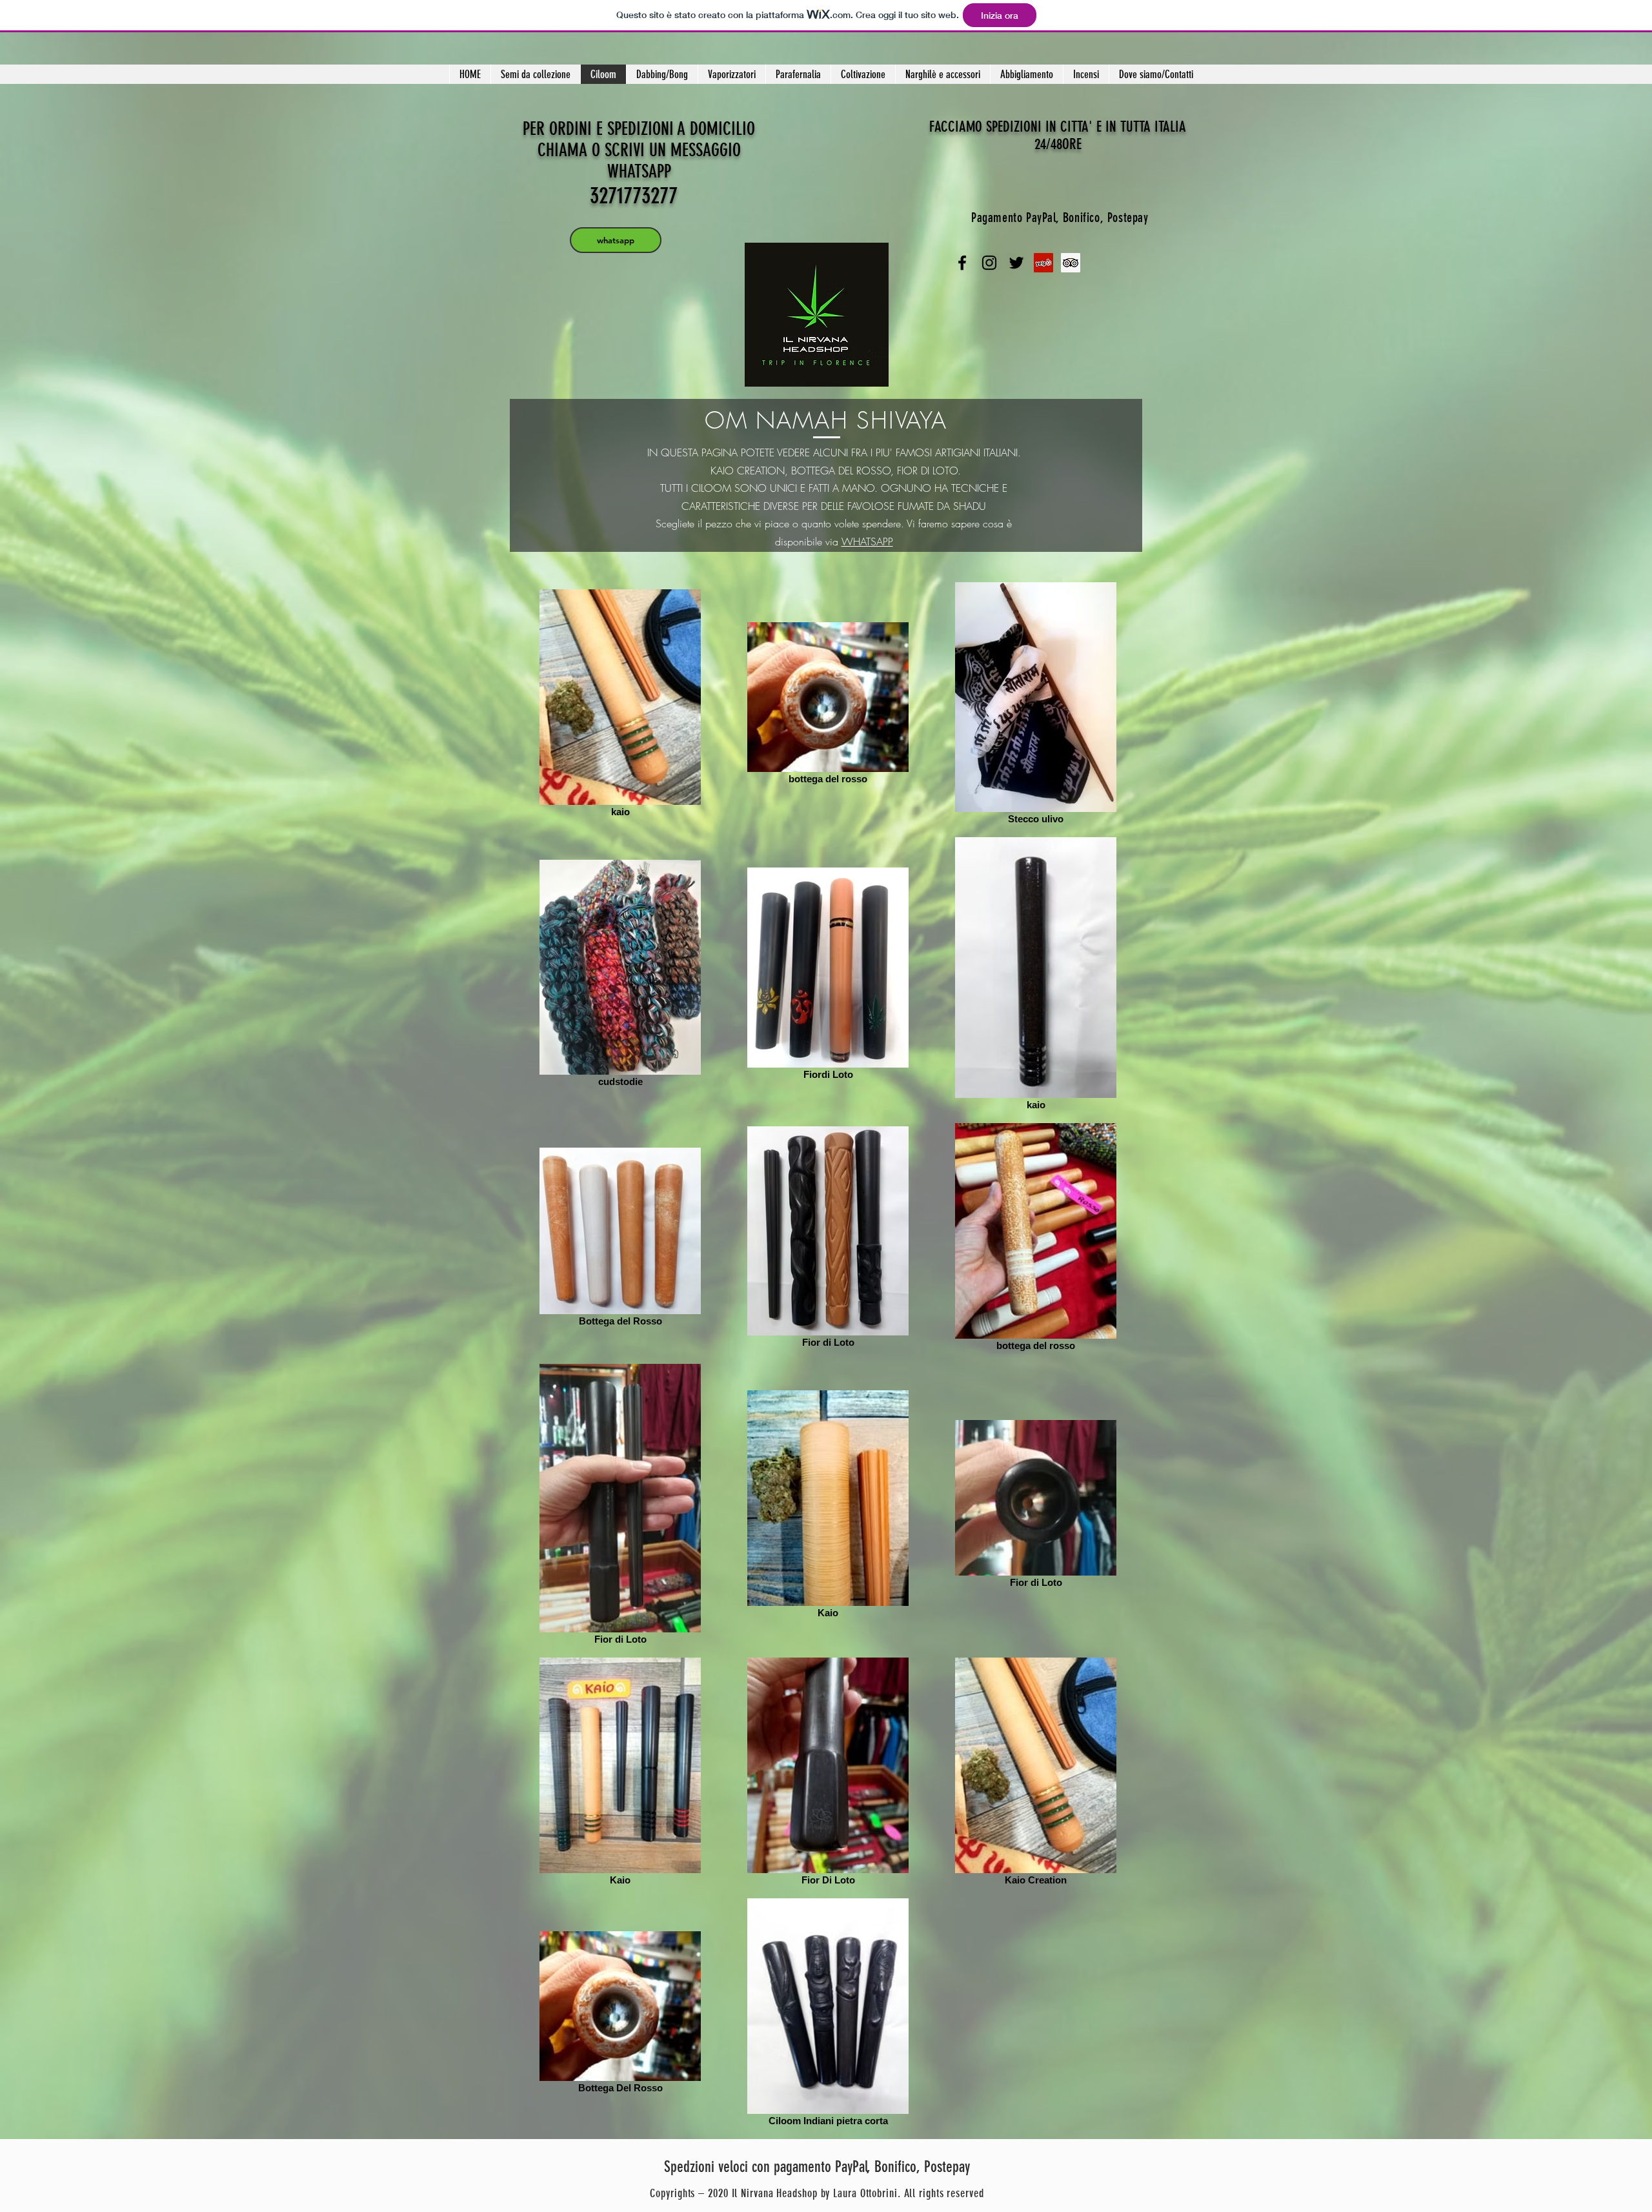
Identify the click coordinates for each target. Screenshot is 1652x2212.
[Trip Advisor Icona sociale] (1071, 263)
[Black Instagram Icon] (989, 263)
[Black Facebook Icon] (962, 263)
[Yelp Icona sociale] (1043, 263)
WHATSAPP (867, 542)
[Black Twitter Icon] (1016, 263)
